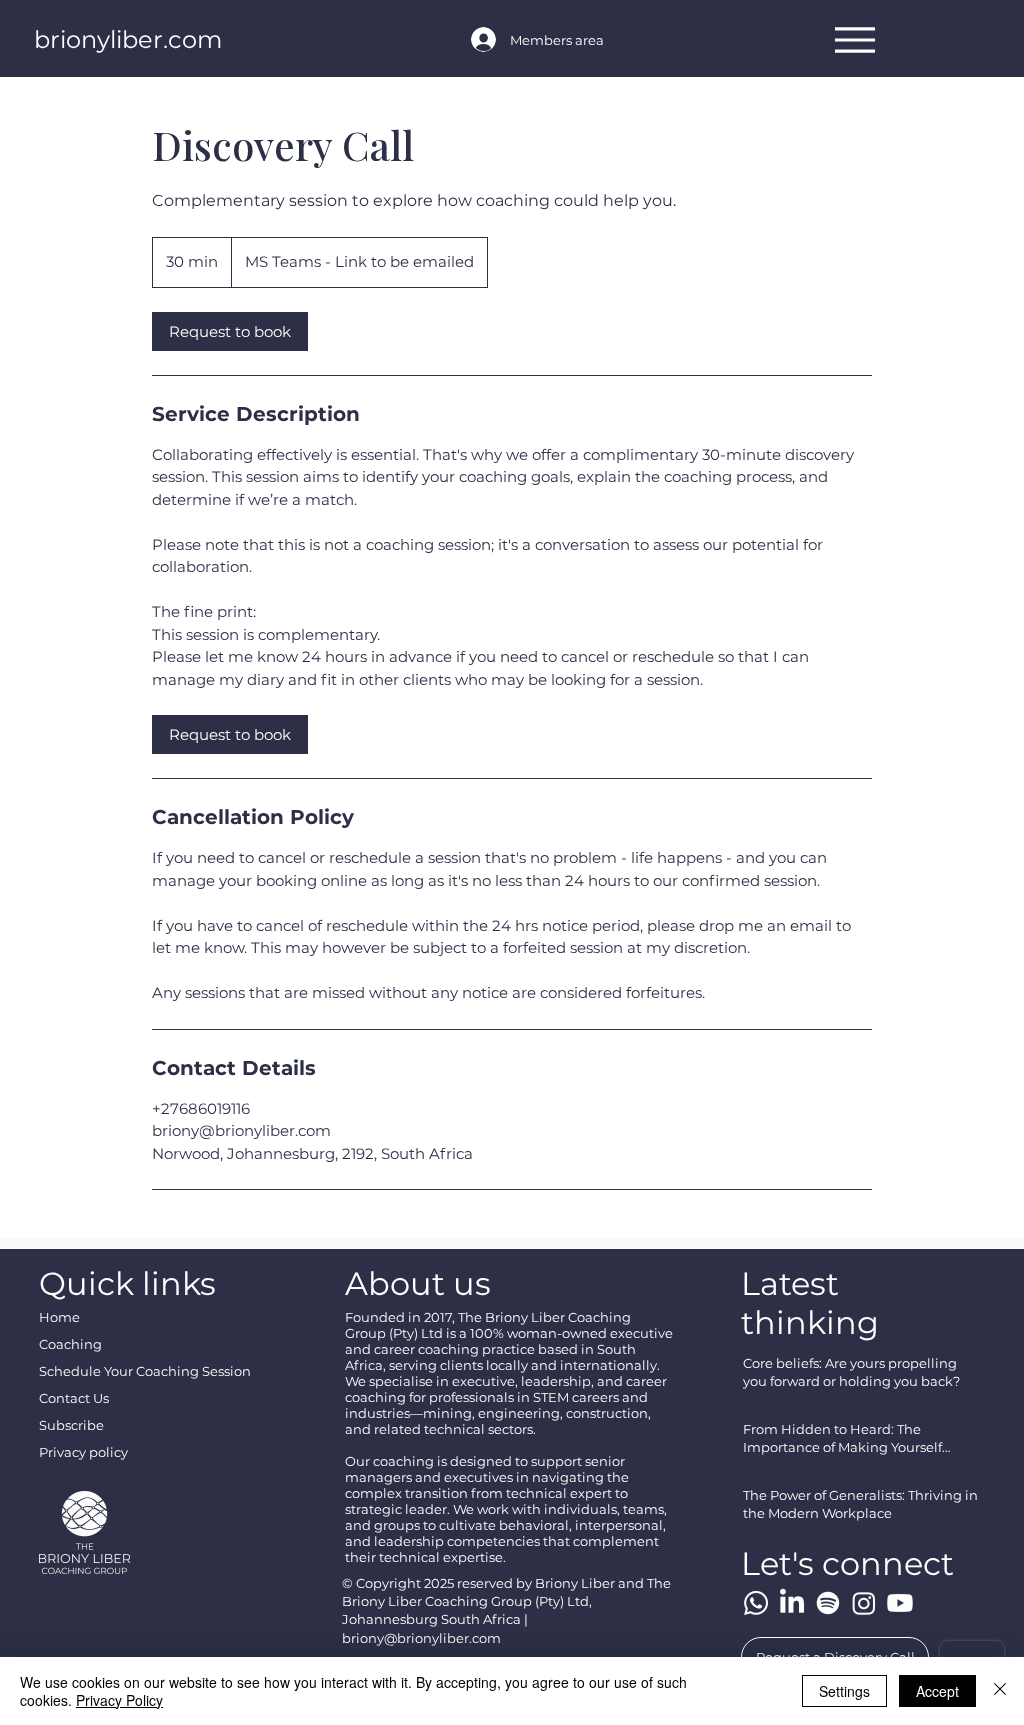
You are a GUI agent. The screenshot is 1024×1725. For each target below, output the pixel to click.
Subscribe (71, 1425)
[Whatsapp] (756, 1603)
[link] (230, 331)
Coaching (70, 1344)
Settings (844, 1691)
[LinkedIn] (792, 1603)
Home (59, 1317)
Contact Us (74, 1398)
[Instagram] (864, 1603)
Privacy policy (83, 1452)
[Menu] (855, 39)
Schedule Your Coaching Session (145, 1371)
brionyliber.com (128, 39)
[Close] (1000, 1691)
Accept (937, 1691)
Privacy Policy (119, 1700)
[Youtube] (900, 1603)
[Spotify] (828, 1603)
